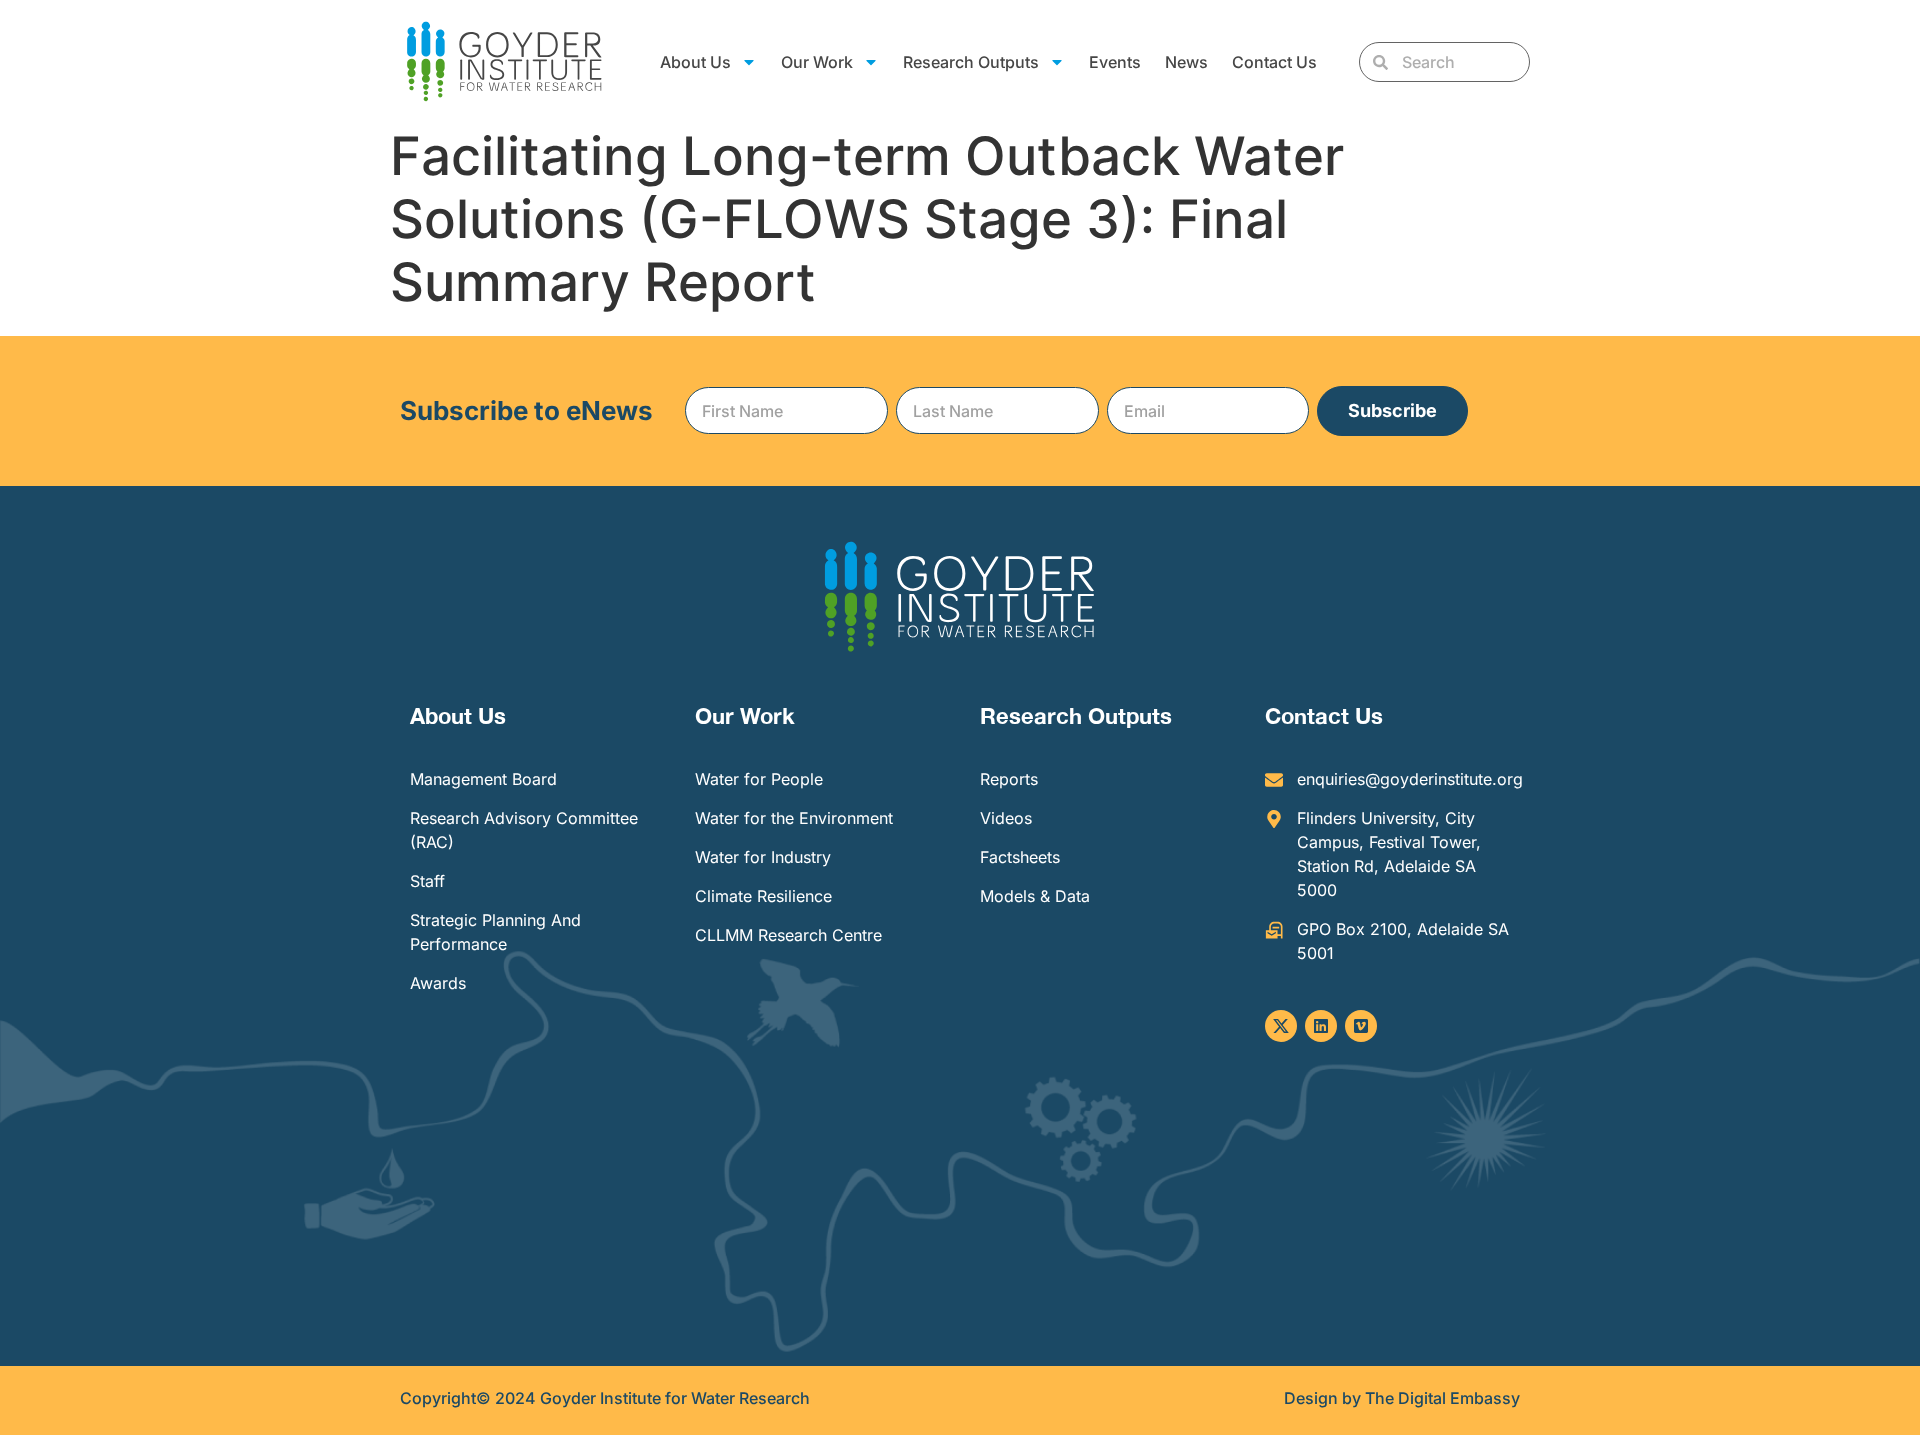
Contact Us (1274, 62)
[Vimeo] (1361, 1026)
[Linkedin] (1321, 1026)
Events (1115, 62)
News (1186, 62)
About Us (458, 716)
